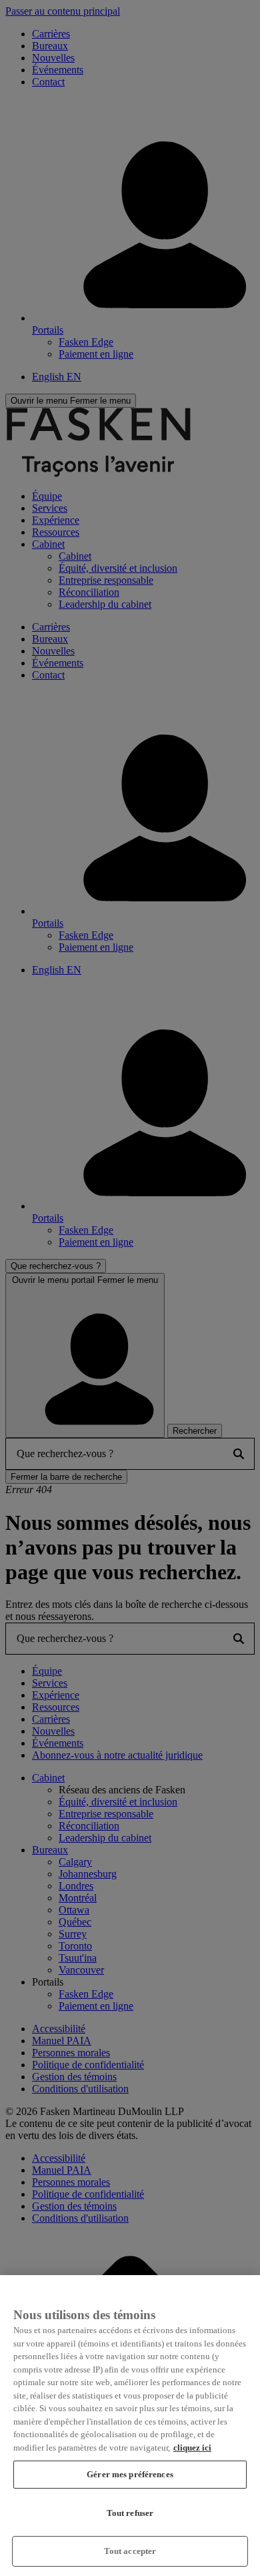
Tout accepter (130, 2551)
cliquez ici (192, 2448)
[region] (130, 2426)
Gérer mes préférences (130, 2474)
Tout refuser (130, 2513)
